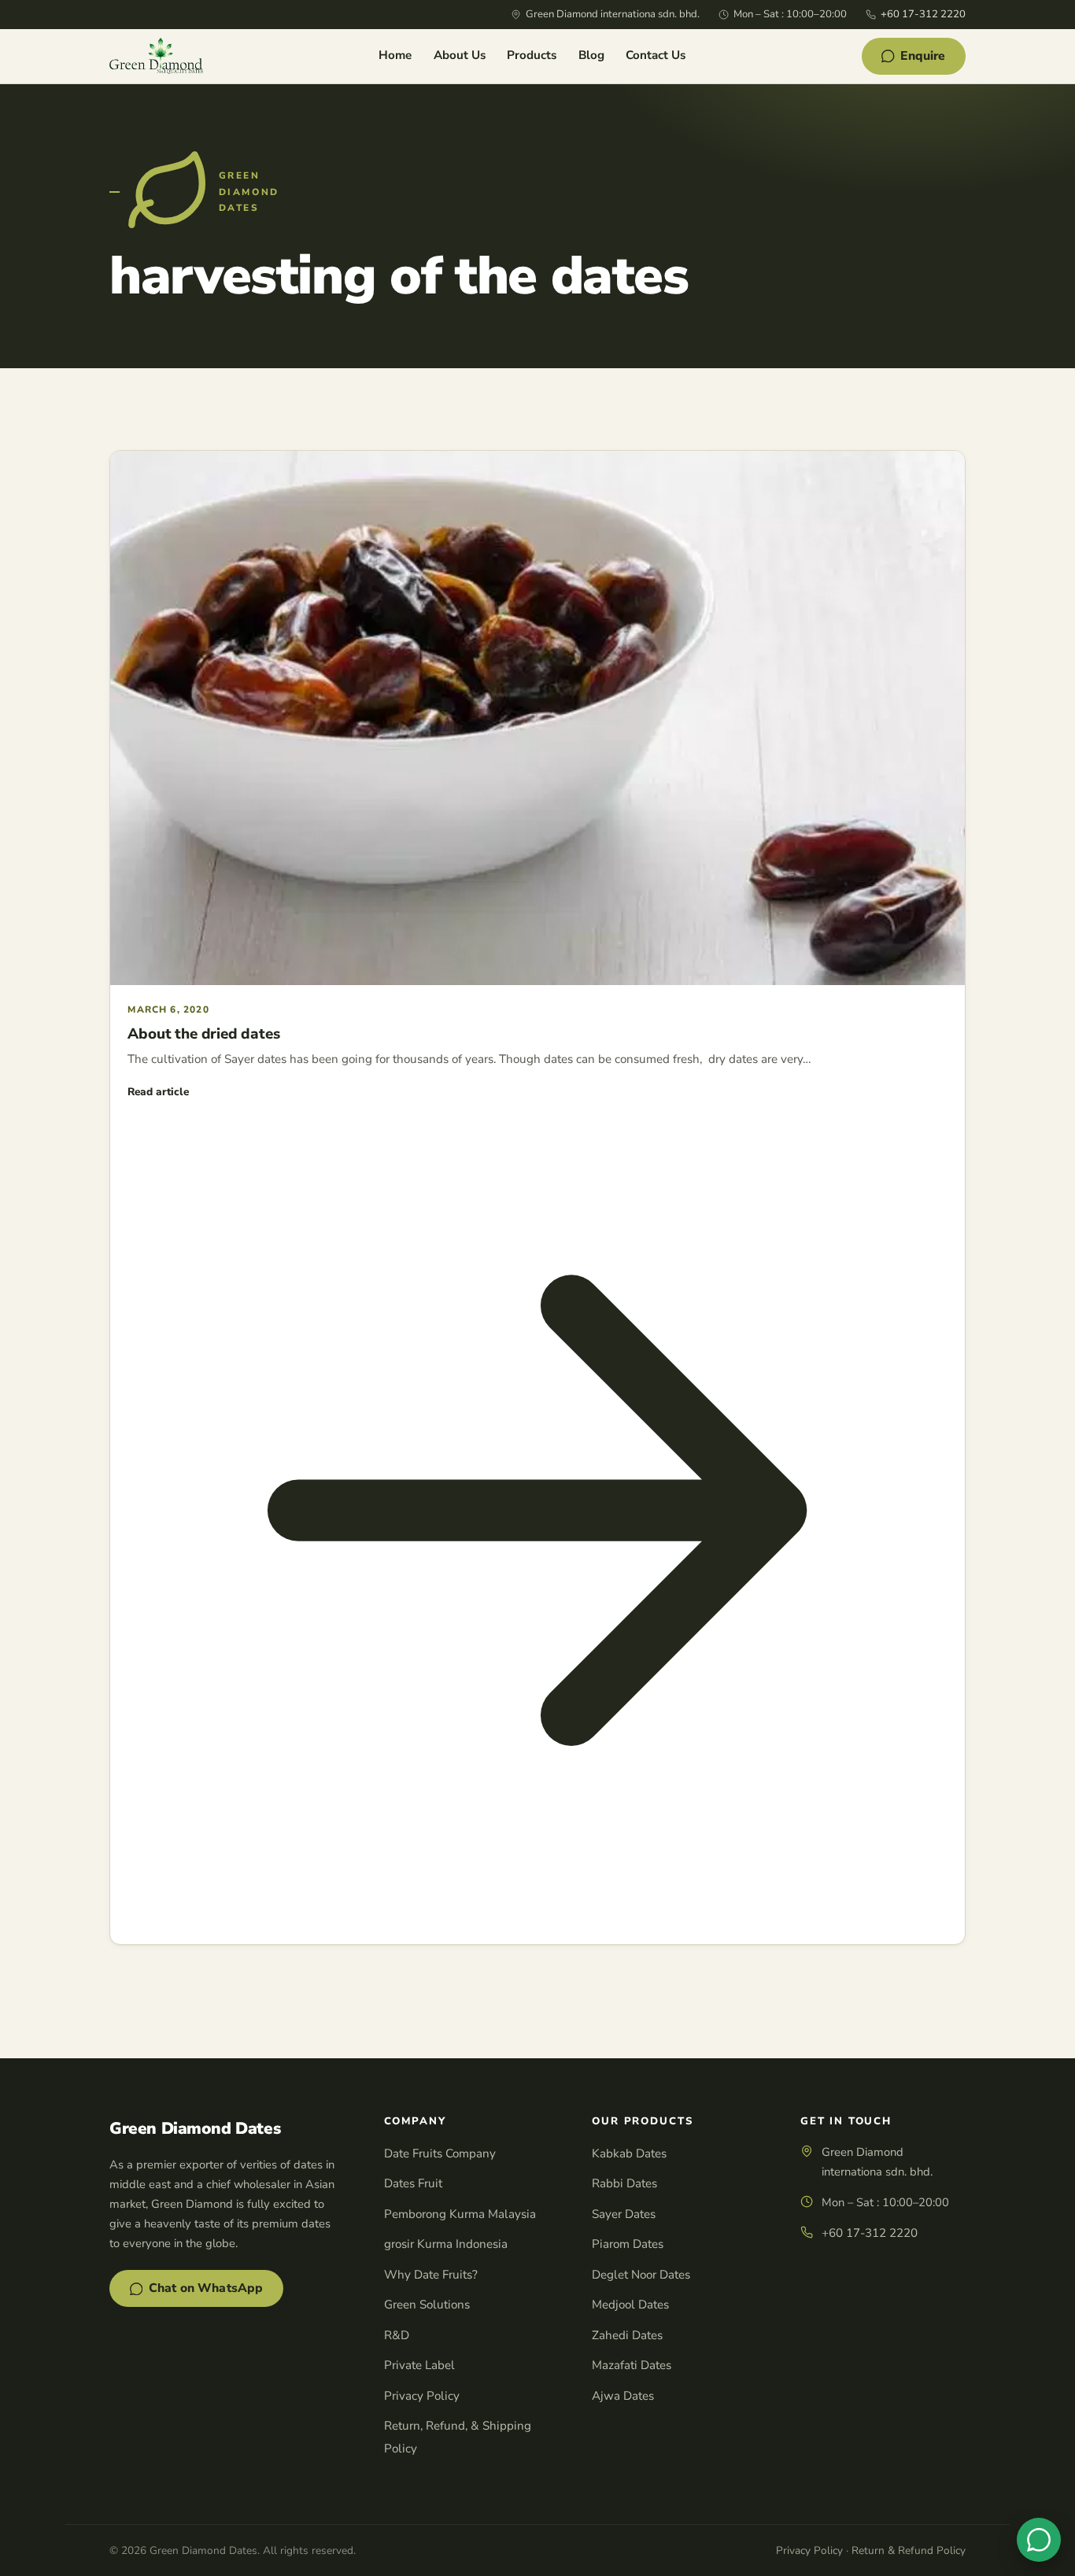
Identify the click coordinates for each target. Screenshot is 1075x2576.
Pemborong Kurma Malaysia (460, 2214)
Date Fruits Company (440, 2153)
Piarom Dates (628, 2244)
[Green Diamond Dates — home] (156, 56)
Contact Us (656, 55)
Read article (158, 1092)
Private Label (419, 2365)
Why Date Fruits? (431, 2275)
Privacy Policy (422, 2396)
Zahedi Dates (627, 2335)
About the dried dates (203, 1034)
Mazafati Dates (632, 2365)
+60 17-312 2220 (923, 14)
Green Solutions (427, 2305)
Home (395, 55)
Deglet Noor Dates (641, 2275)
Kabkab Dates (629, 2153)
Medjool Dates (630, 2305)
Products (532, 55)
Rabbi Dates (624, 2183)
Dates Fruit (413, 2183)
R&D (397, 2335)
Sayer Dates (624, 2214)
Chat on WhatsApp (206, 2288)
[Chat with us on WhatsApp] (1039, 2540)
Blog (591, 55)
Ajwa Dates (623, 2396)
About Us (460, 55)
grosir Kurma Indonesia (446, 2244)
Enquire (923, 56)
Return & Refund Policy (909, 2550)
